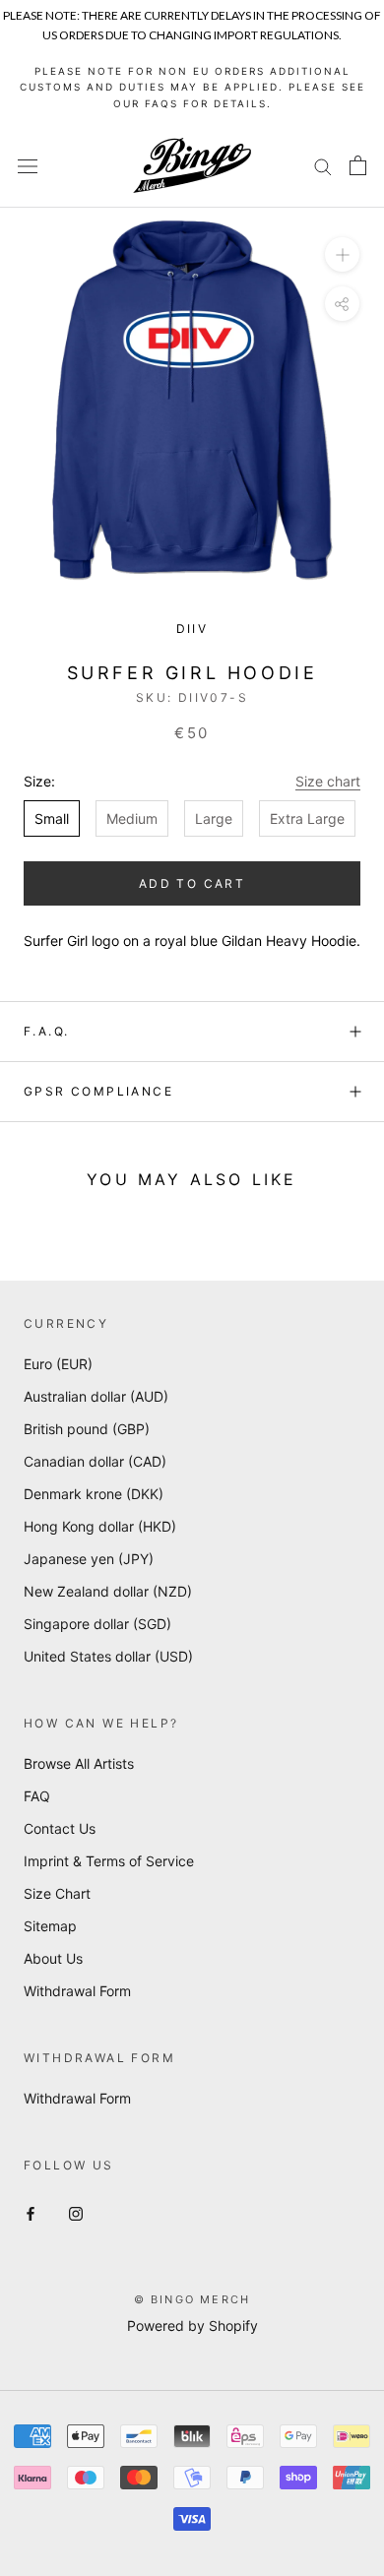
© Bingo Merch (192, 2299)
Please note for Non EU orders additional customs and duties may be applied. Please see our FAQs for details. (192, 87)
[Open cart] (358, 165)
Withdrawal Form (77, 1991)
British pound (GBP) (87, 1429)
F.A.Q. (46, 1031)
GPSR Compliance (98, 1091)
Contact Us (60, 1828)
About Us (53, 1958)
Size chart (328, 781)
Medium (132, 818)
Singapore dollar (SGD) (97, 1624)
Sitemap (50, 1926)
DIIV (192, 628)
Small (52, 818)
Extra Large (307, 818)
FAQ (37, 1796)
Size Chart (57, 1893)
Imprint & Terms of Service (109, 1861)
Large (214, 818)
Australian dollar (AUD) (96, 1396)
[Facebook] (31, 2211)
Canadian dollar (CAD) (95, 1461)
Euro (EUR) (58, 1364)
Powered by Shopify (192, 2325)
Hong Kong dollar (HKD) (100, 1526)
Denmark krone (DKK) (94, 1494)
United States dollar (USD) (108, 1656)
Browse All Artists (79, 1763)
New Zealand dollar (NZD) (108, 1591)
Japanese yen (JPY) (89, 1559)
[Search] (323, 166)
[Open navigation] (28, 166)
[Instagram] (76, 2211)
